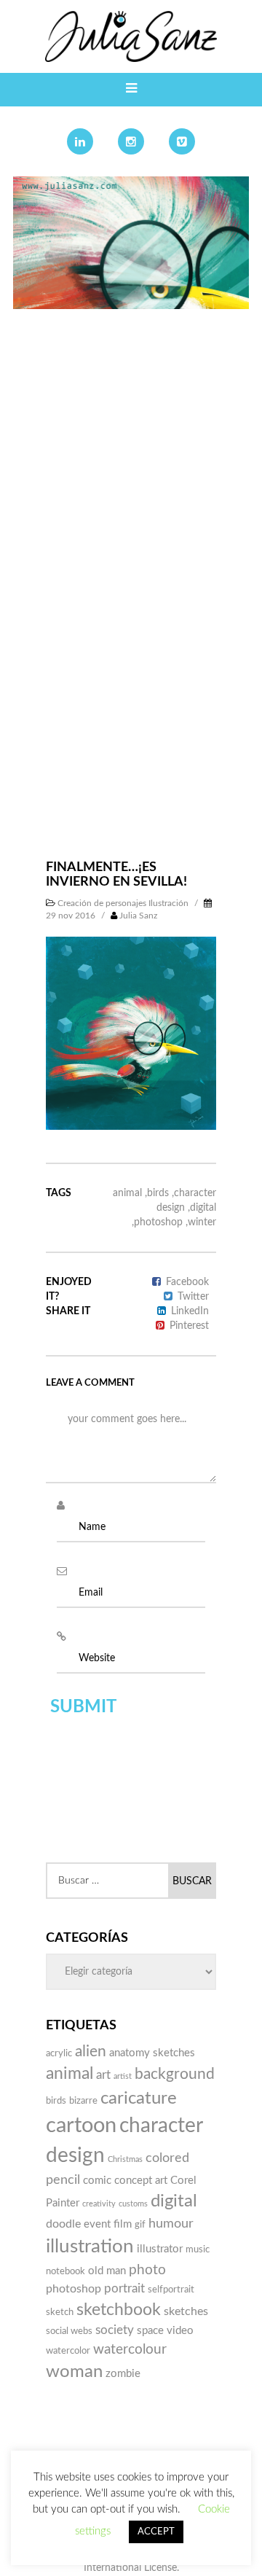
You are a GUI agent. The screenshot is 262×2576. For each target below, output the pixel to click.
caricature (139, 2099)
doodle (63, 2224)
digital (203, 1208)
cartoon (81, 2126)
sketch (60, 2312)
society (115, 2330)
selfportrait (171, 2290)
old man (107, 2271)
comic (97, 2181)
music (198, 2249)
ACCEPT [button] (156, 2532)
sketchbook (119, 2310)
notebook (65, 2271)
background (175, 2074)
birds (158, 1193)
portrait (124, 2288)
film (123, 2224)
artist (123, 2076)
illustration (90, 2247)
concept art (141, 2181)
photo (147, 2270)
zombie (123, 2374)
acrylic (59, 2053)
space (150, 2331)
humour (171, 2224)
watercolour (130, 2350)
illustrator (160, 2249)
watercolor (68, 2351)
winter (202, 1222)
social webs (69, 2331)
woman (74, 2372)
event (97, 2224)
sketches (186, 2311)
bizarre (83, 2101)
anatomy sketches (152, 2053)
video (180, 2331)
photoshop (158, 1222)
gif (140, 2225)
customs (133, 2204)
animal (127, 1193)
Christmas (125, 2159)
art (103, 2075)
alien (91, 2052)
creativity (99, 2204)
